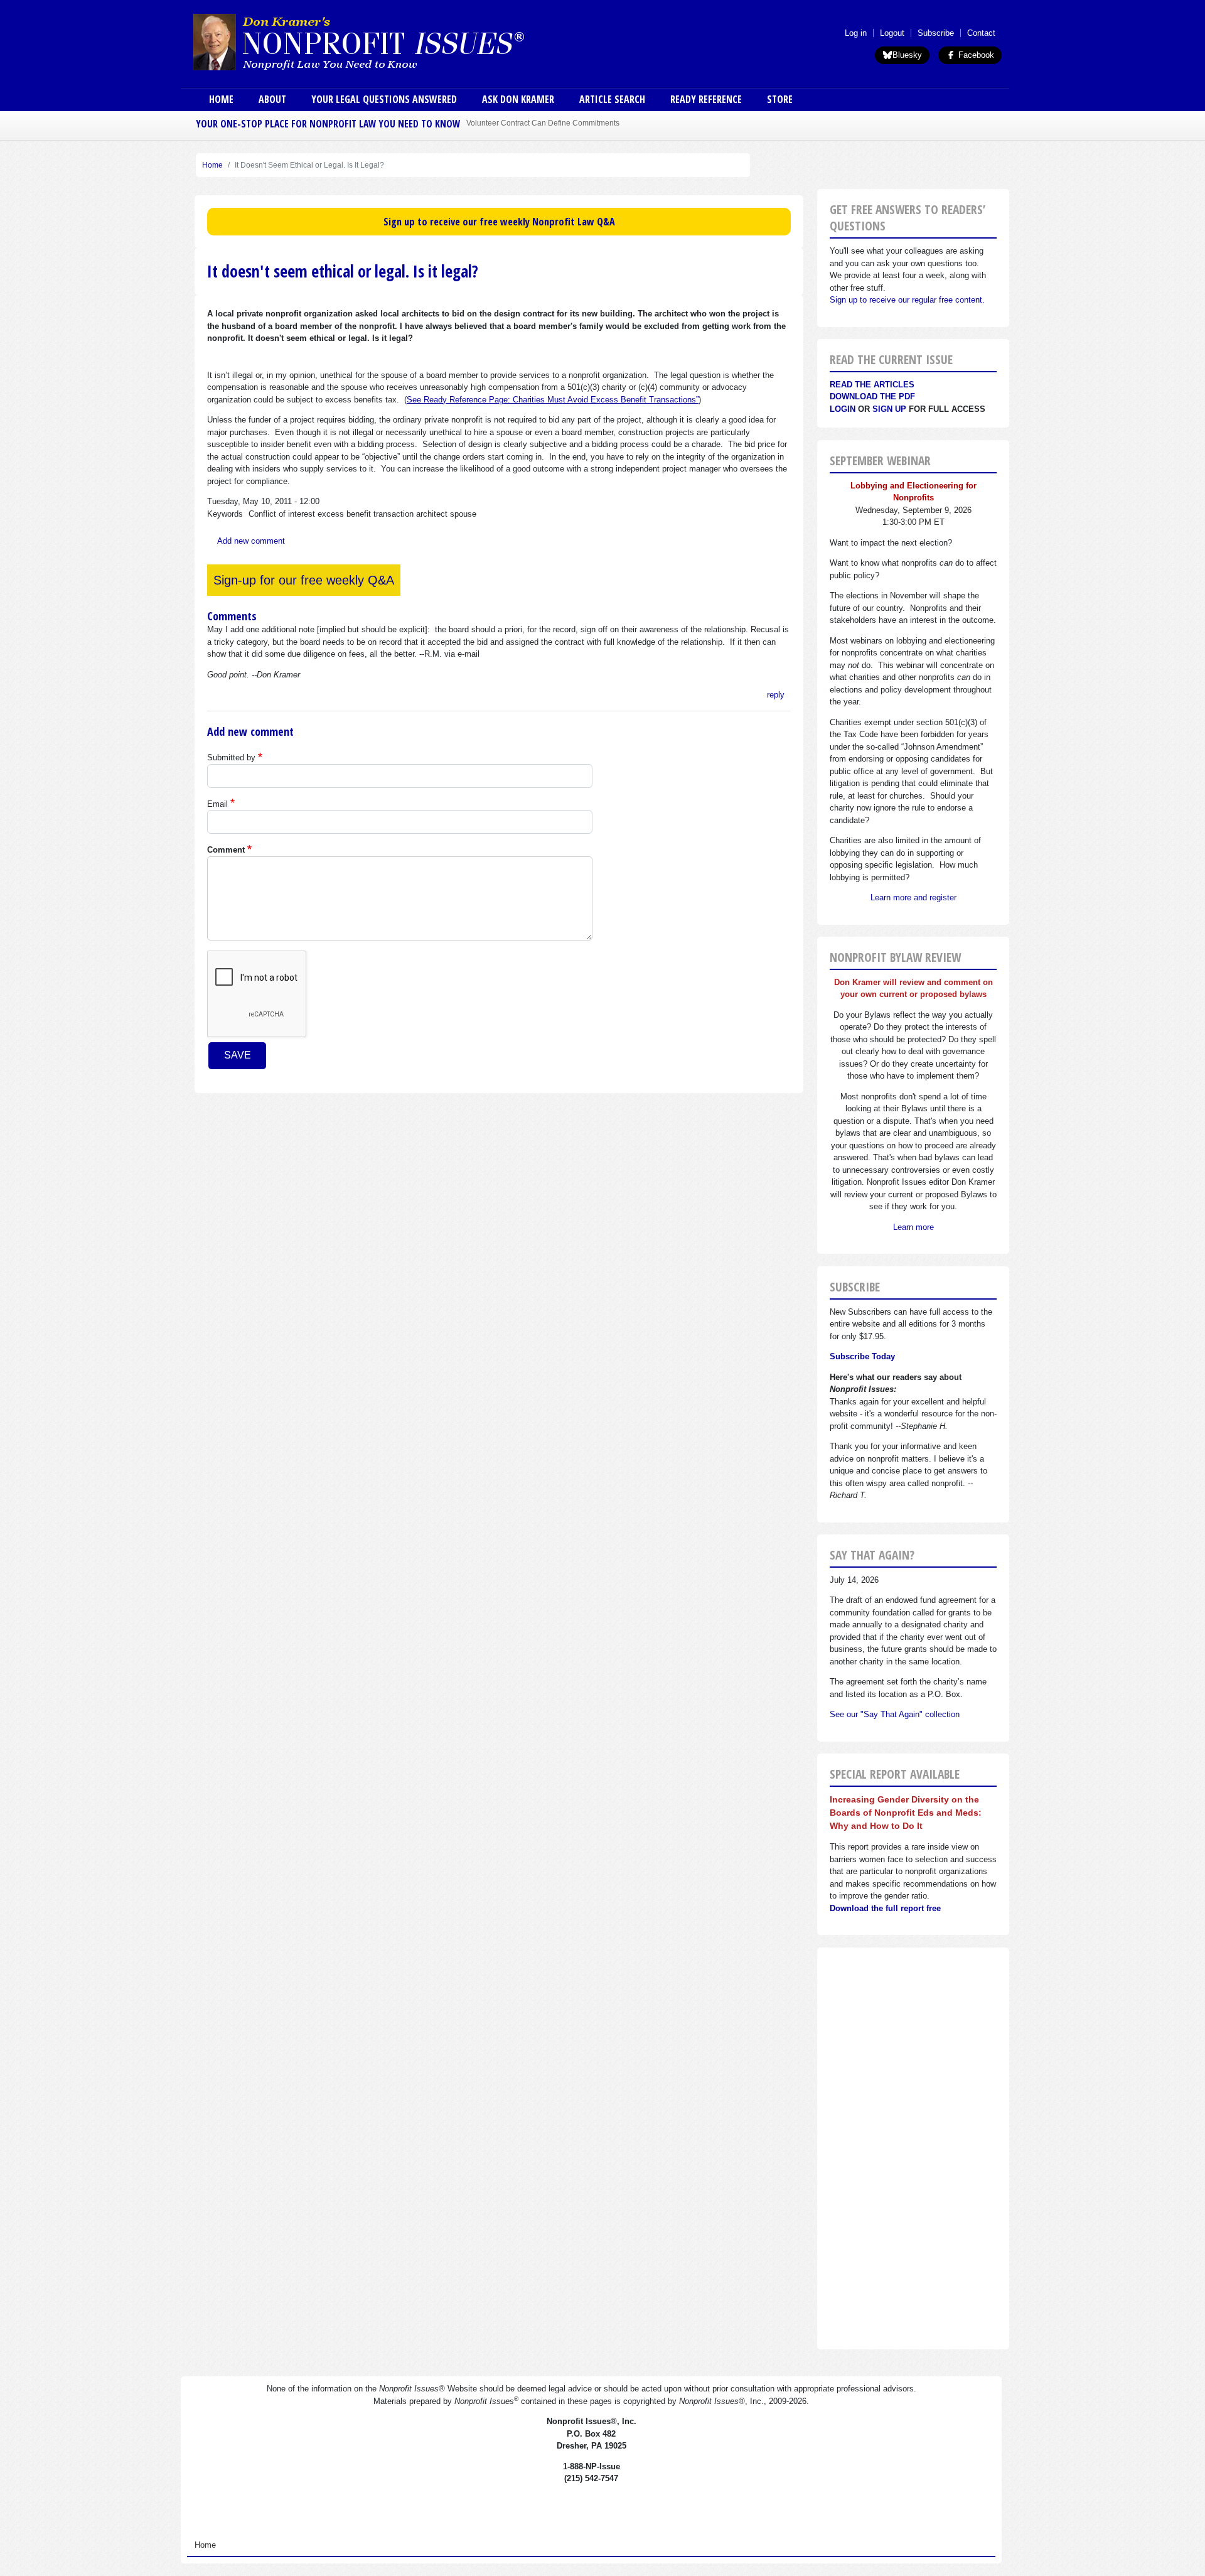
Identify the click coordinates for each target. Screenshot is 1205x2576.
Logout (892, 33)
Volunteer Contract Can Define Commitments (543, 123)
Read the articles (872, 385)
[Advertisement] (913, 2148)
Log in (856, 33)
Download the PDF (872, 396)
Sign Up (889, 409)
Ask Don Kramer (518, 99)
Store (780, 99)
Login (843, 409)
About (272, 99)
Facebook (975, 55)
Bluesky (907, 55)
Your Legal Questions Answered (384, 99)
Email (217, 804)
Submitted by (231, 757)
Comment (226, 850)
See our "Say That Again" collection (895, 1714)
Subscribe (936, 33)
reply (776, 695)
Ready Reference (706, 99)
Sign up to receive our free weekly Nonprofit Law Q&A (499, 222)
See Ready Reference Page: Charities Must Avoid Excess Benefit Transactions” (553, 400)
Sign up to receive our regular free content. (907, 300)
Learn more (913, 1227)
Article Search (612, 99)
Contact (981, 33)
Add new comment (251, 541)
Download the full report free (885, 1908)
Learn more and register (913, 897)
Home (221, 99)
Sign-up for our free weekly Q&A (304, 580)
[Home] (394, 41)
